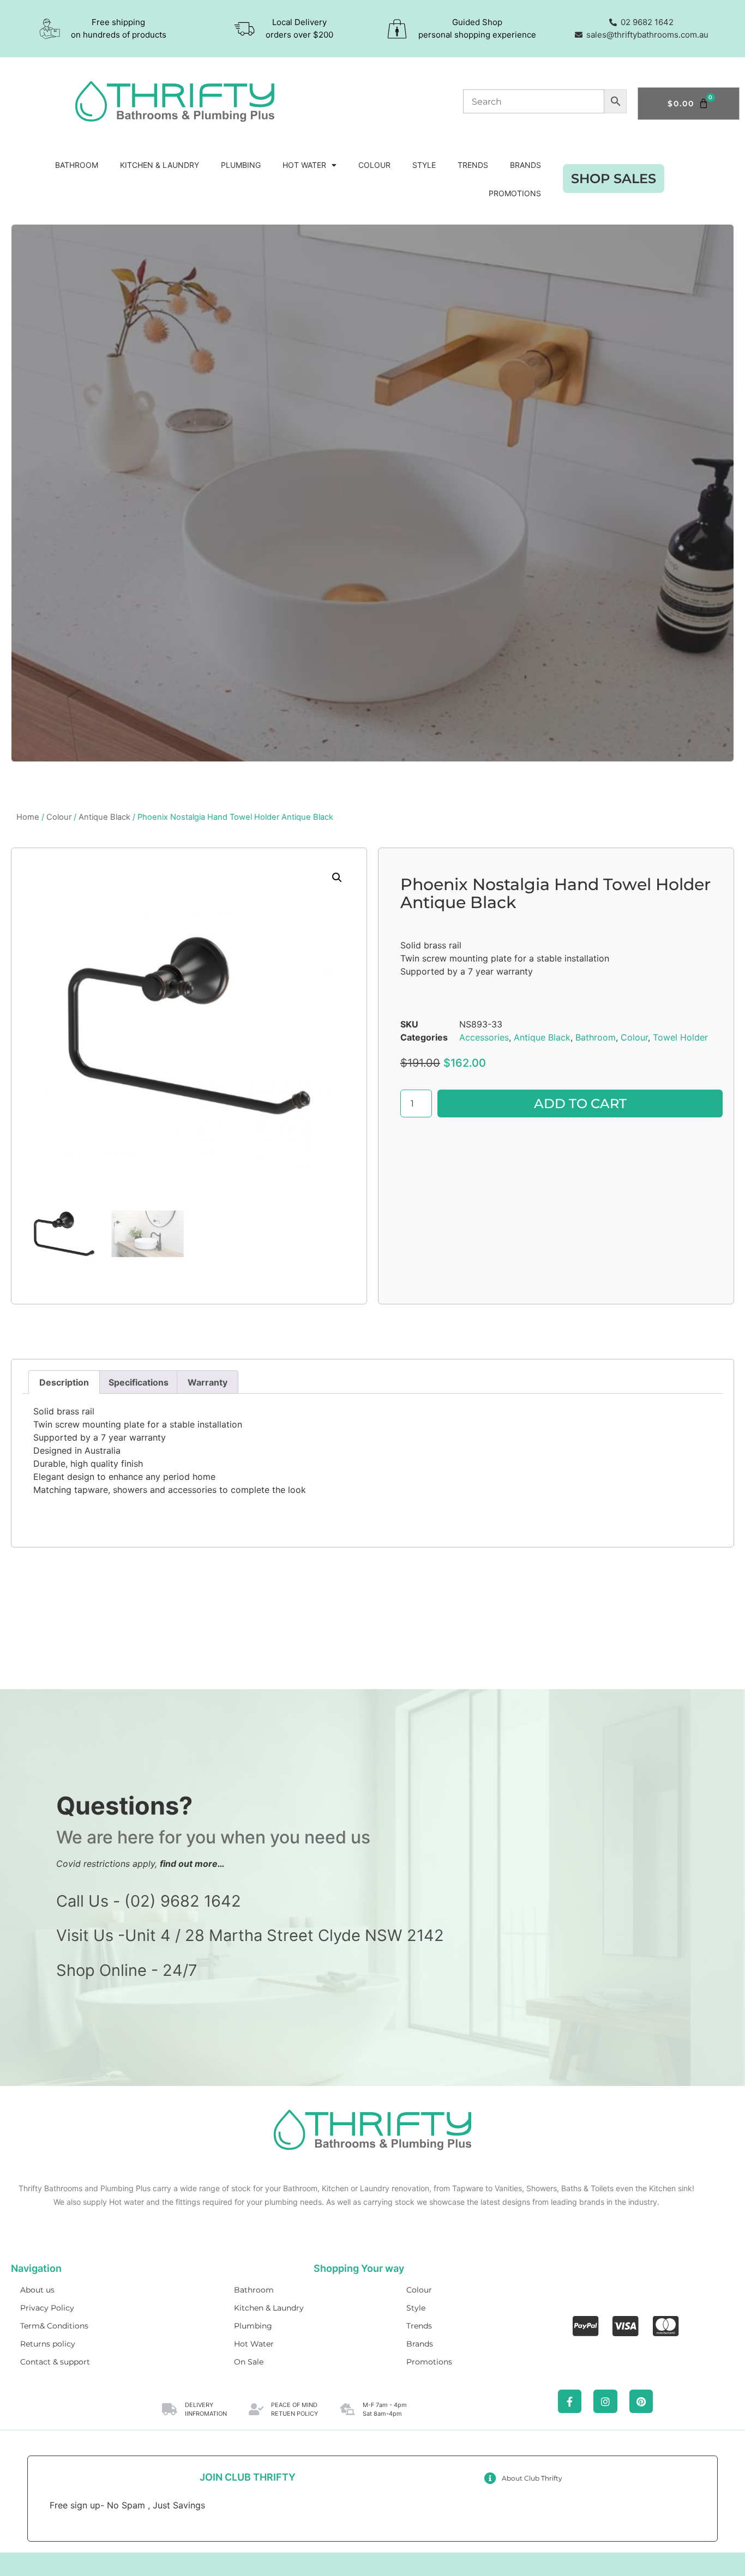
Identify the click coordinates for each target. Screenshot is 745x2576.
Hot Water (304, 165)
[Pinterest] (641, 2401)
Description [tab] (64, 1382)
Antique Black (104, 817)
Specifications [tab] (139, 1382)
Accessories (484, 1037)
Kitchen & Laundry (160, 165)
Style (424, 165)
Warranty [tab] (208, 1382)
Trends (473, 165)
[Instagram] (605, 2401)
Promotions (515, 193)
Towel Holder (680, 1037)
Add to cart (580, 1103)
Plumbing (241, 165)
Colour (374, 165)
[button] (337, 878)
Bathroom (77, 165)
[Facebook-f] (570, 2401)
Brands (525, 165)
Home (28, 817)
